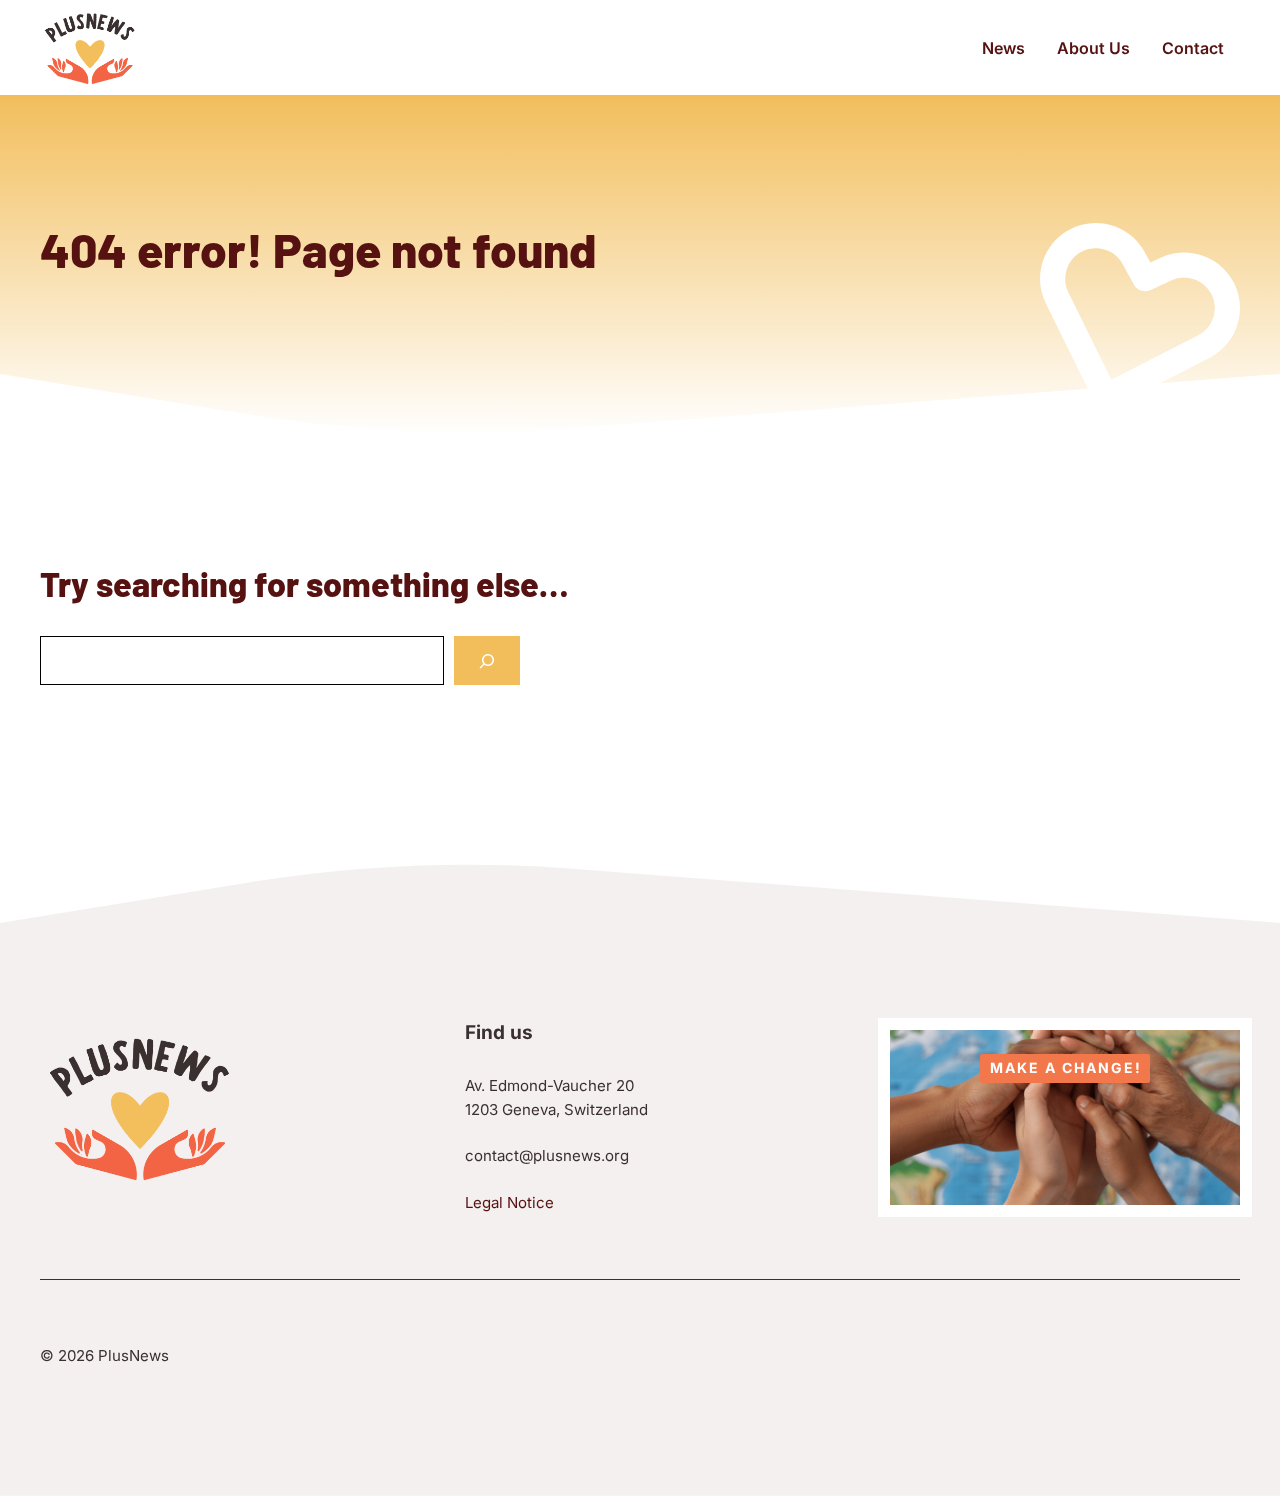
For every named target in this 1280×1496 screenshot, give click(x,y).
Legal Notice (509, 1202)
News (1003, 48)
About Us (1093, 48)
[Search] (487, 660)
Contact (1193, 48)
